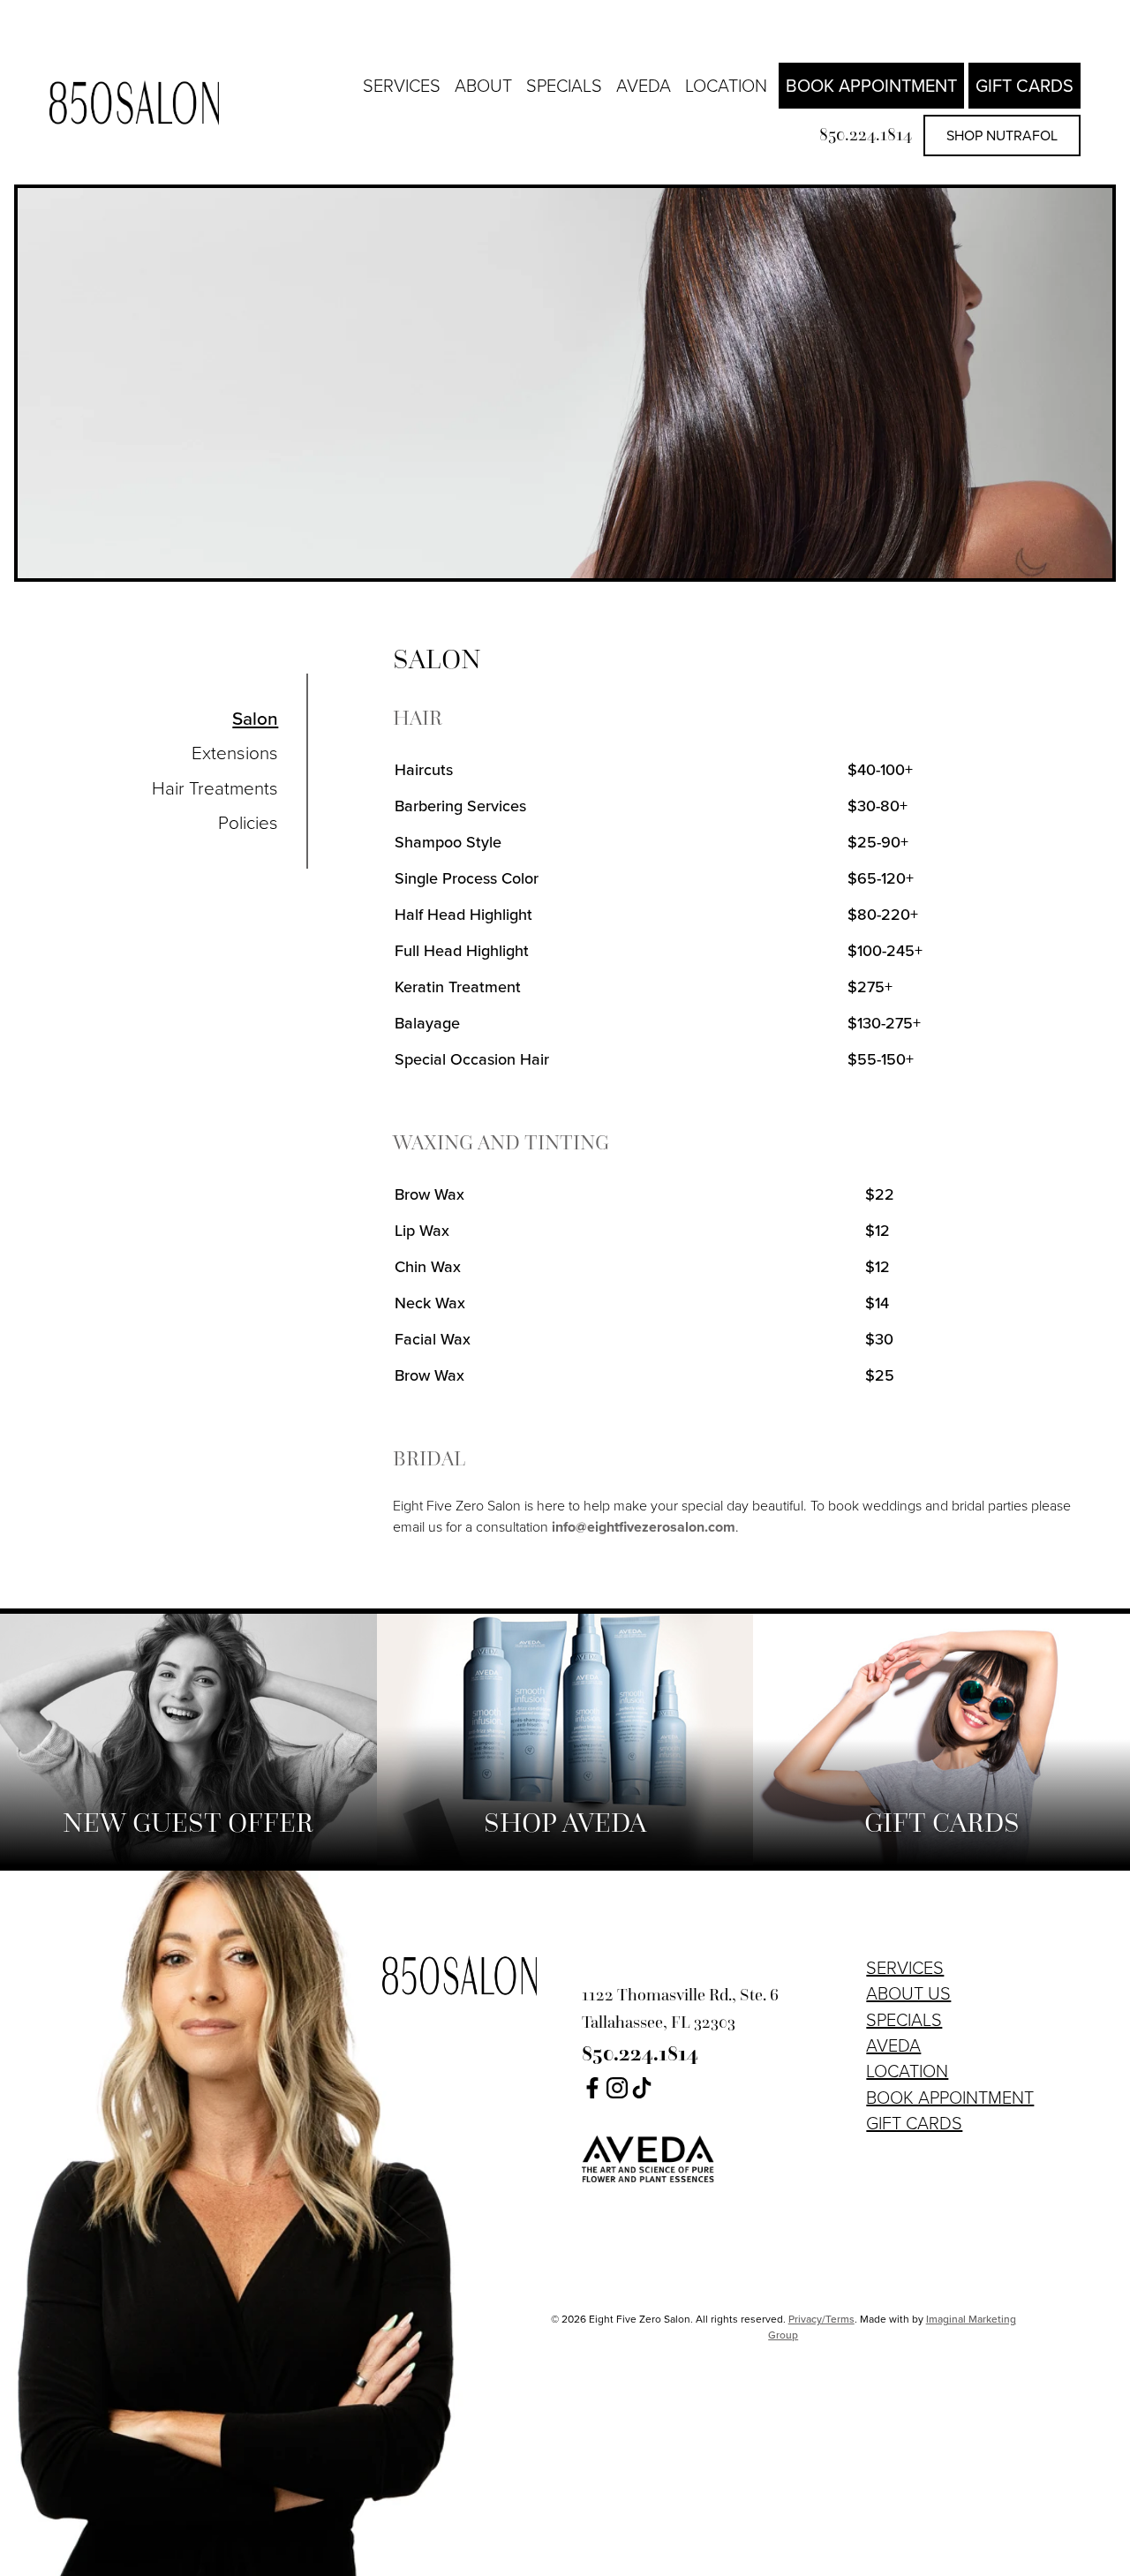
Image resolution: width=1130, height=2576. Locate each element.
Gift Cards (1025, 86)
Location (726, 86)
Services (402, 86)
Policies (248, 823)
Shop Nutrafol (1002, 136)
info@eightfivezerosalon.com (644, 1527)
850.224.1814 (866, 134)
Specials (564, 86)
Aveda (644, 86)
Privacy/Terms (821, 2319)
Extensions (235, 753)
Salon (255, 719)
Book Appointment (871, 86)
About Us (908, 1993)
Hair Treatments (215, 788)
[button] (592, 2093)
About (483, 86)
